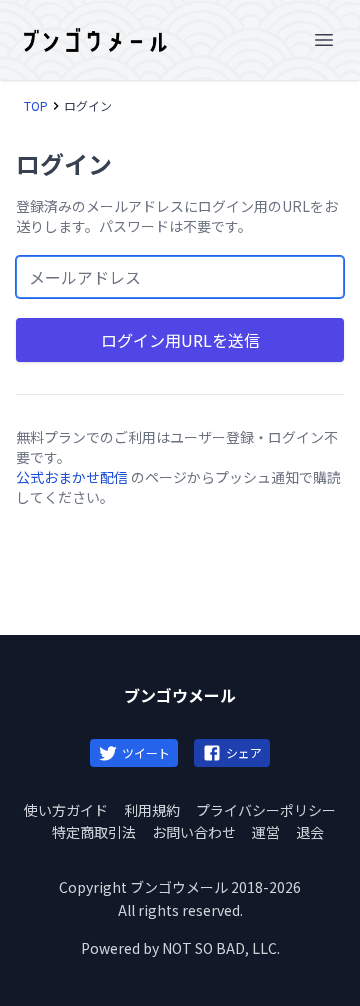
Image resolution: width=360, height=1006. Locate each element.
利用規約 (152, 810)
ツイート (146, 752)
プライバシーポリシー (266, 810)
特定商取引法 (94, 832)
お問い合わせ (194, 832)
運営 (266, 832)
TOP (36, 105)
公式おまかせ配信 (72, 477)
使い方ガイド (66, 810)
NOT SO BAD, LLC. (221, 948)
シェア (244, 752)
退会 (310, 832)
